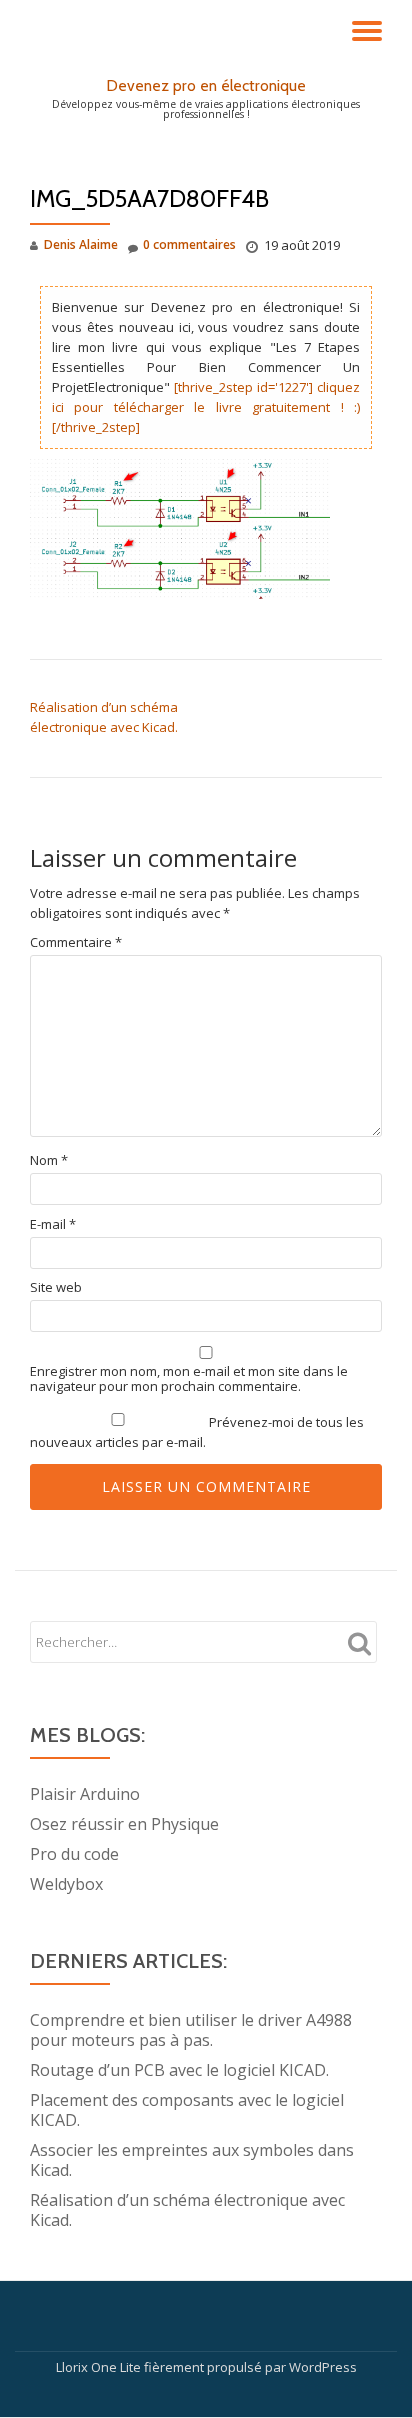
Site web (56, 1287)
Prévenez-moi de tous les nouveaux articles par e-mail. (197, 1432)
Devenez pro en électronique (206, 85)
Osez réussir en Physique (124, 1824)
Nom (49, 1160)
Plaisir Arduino (85, 1794)
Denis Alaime (81, 244)
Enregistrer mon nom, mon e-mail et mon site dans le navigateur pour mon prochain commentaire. (189, 1379)
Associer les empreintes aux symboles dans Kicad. (192, 2160)
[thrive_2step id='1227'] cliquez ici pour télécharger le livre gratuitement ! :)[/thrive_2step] (206, 407)
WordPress (323, 2367)
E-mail (53, 1224)
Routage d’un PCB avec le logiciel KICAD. (179, 2070)
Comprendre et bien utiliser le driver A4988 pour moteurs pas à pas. (191, 2030)
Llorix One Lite (100, 2367)
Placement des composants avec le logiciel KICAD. (187, 2110)
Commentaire (76, 942)
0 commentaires (189, 244)
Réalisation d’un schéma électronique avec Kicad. (187, 2210)
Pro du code (74, 1854)
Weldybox (66, 1884)
